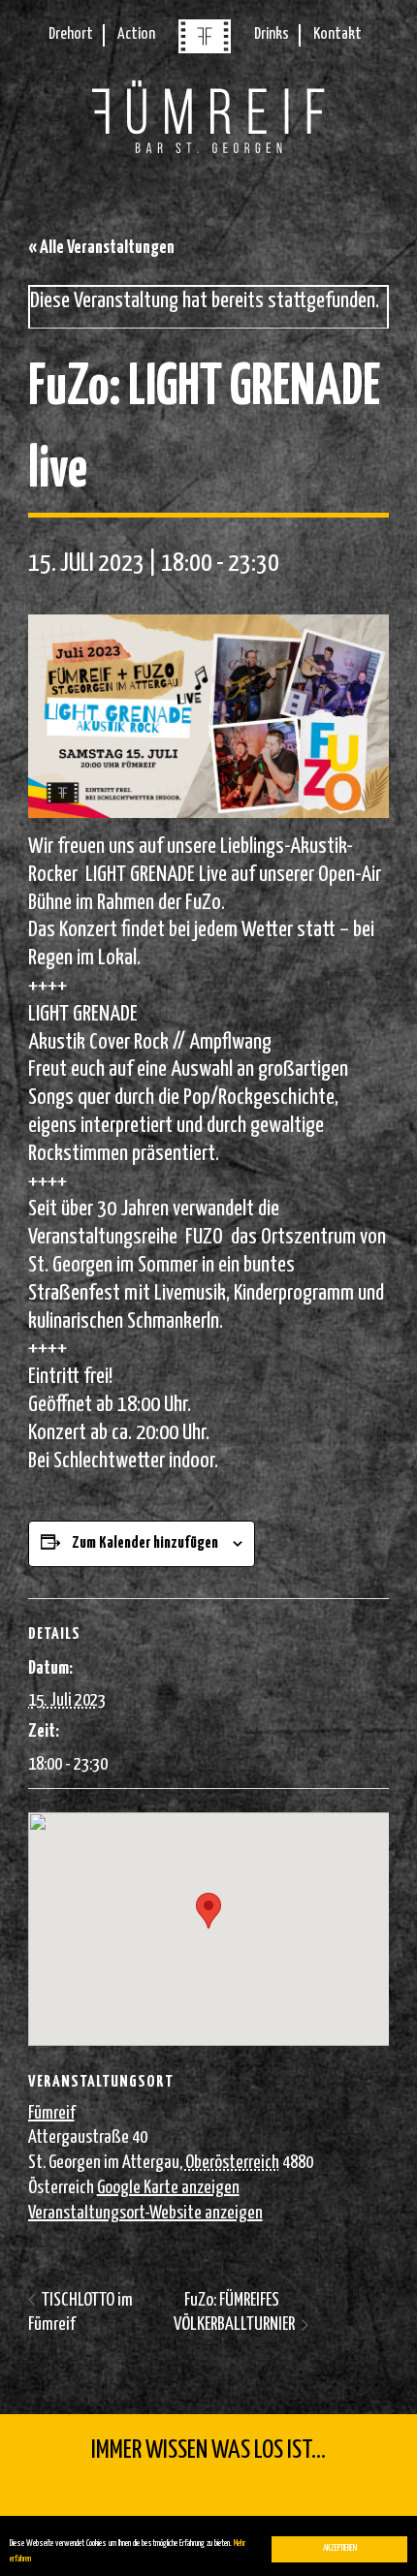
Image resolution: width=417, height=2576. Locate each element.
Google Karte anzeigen (168, 2188)
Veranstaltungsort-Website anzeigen (145, 2213)
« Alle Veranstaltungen (101, 248)
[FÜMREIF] (205, 49)
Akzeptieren (340, 2548)
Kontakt (337, 34)
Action (136, 34)
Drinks (272, 34)
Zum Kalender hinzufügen (145, 1543)
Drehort (71, 34)
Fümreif (51, 2113)
